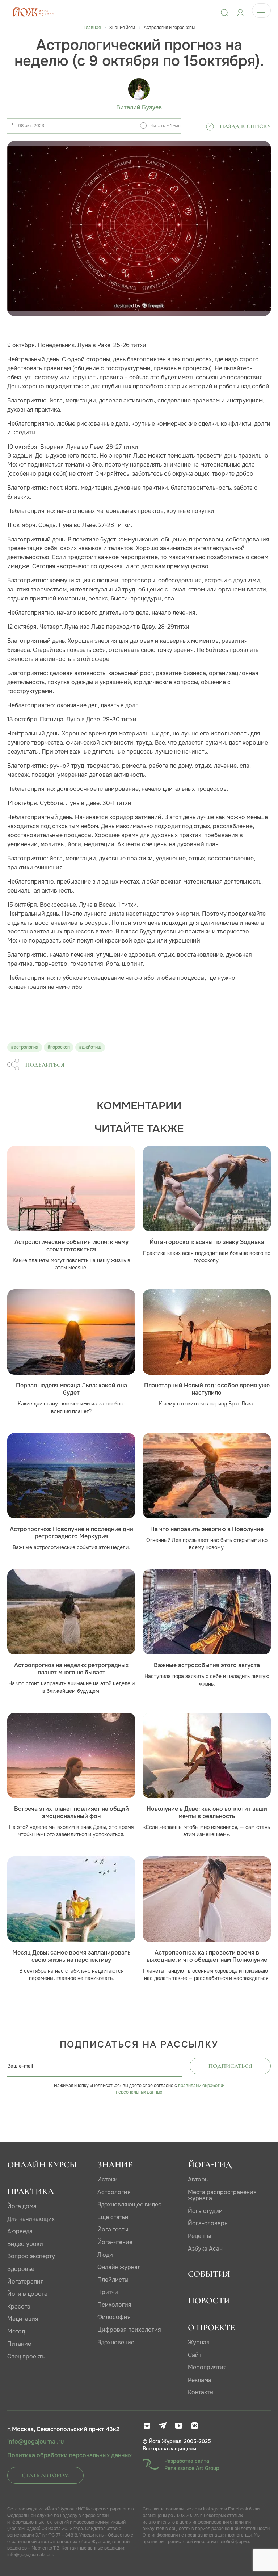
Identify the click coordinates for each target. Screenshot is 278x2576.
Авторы (198, 2179)
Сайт (195, 2355)
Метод (16, 2332)
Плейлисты (113, 2280)
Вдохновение (116, 2342)
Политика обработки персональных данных (69, 2455)
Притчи (108, 2292)
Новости (209, 2301)
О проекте (211, 2328)
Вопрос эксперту (31, 2256)
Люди (105, 2255)
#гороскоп (59, 1047)
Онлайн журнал (119, 2267)
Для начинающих (31, 2219)
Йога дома (22, 2206)
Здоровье (21, 2269)
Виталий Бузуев (139, 107)
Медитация (23, 2319)
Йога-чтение (115, 2242)
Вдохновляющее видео (130, 2204)
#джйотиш (90, 1047)
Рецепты (199, 2236)
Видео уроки (25, 2244)
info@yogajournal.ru (35, 2442)
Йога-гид (210, 2165)
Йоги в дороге (27, 2294)
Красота (19, 2307)
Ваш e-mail (20, 2066)
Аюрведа (20, 2231)
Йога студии (205, 2211)
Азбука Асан (205, 2249)
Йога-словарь (208, 2223)
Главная (92, 28)
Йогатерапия (26, 2282)
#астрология (25, 1047)
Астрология (114, 2192)
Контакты (201, 2392)
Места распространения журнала (222, 2195)
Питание (19, 2344)
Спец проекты (26, 2356)
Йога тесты (113, 2229)
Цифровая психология (129, 2330)
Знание (115, 2165)
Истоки (108, 2179)
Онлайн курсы (42, 2165)
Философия (114, 2317)
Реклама (200, 2380)
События (209, 2274)
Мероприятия (207, 2367)
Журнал (199, 2342)
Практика (31, 2191)
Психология (114, 2305)
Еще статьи (113, 2217)
